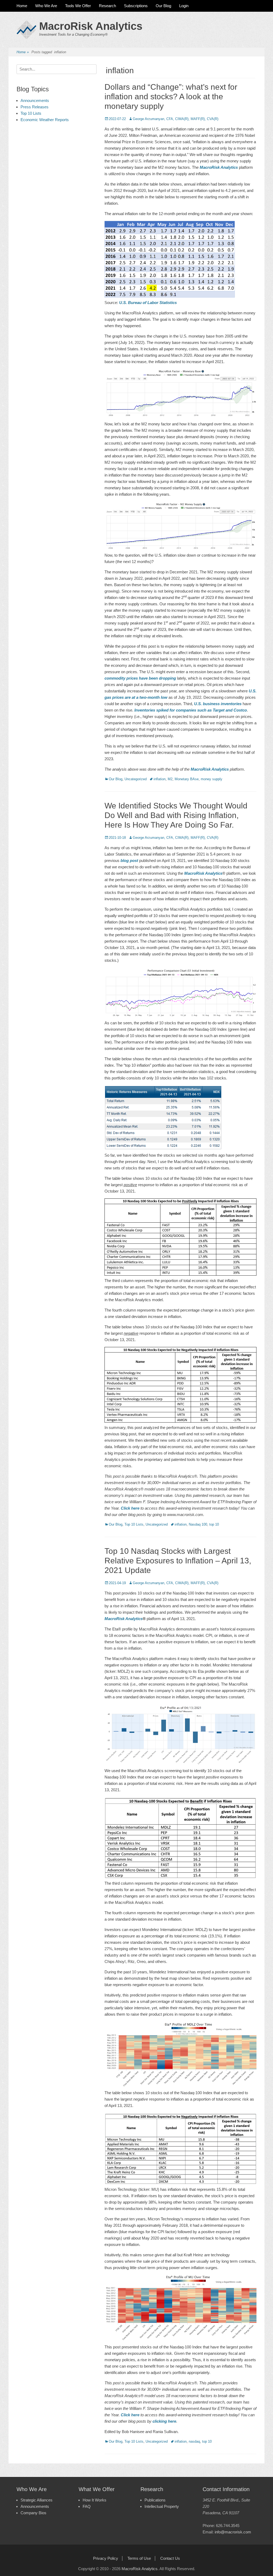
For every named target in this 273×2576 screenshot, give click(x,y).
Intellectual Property (162, 2506)
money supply (212, 779)
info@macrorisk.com (233, 2532)
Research (107, 6)
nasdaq (194, 2441)
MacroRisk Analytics (91, 26)
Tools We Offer (78, 6)
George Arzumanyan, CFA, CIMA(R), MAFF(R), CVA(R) (176, 119)
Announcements (35, 100)
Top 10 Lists (134, 1524)
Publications (155, 2500)
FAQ (87, 2506)
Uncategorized (136, 779)
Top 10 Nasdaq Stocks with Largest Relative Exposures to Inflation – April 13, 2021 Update (178, 1561)
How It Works (95, 2500)
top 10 (214, 1524)
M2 (170, 779)
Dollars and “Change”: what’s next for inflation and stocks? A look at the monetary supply (171, 96)
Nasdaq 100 (198, 1524)
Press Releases (35, 107)
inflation (160, 779)
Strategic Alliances (37, 2500)
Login (184, 6)
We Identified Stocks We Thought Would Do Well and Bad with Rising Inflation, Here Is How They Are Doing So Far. (176, 815)
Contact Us (170, 2558)
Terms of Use (139, 2558)
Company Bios (33, 2513)
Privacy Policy (106, 2558)
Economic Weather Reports (45, 120)
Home (22, 6)
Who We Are (46, 6)
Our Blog (163, 6)
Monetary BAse (187, 779)
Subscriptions (136, 6)
